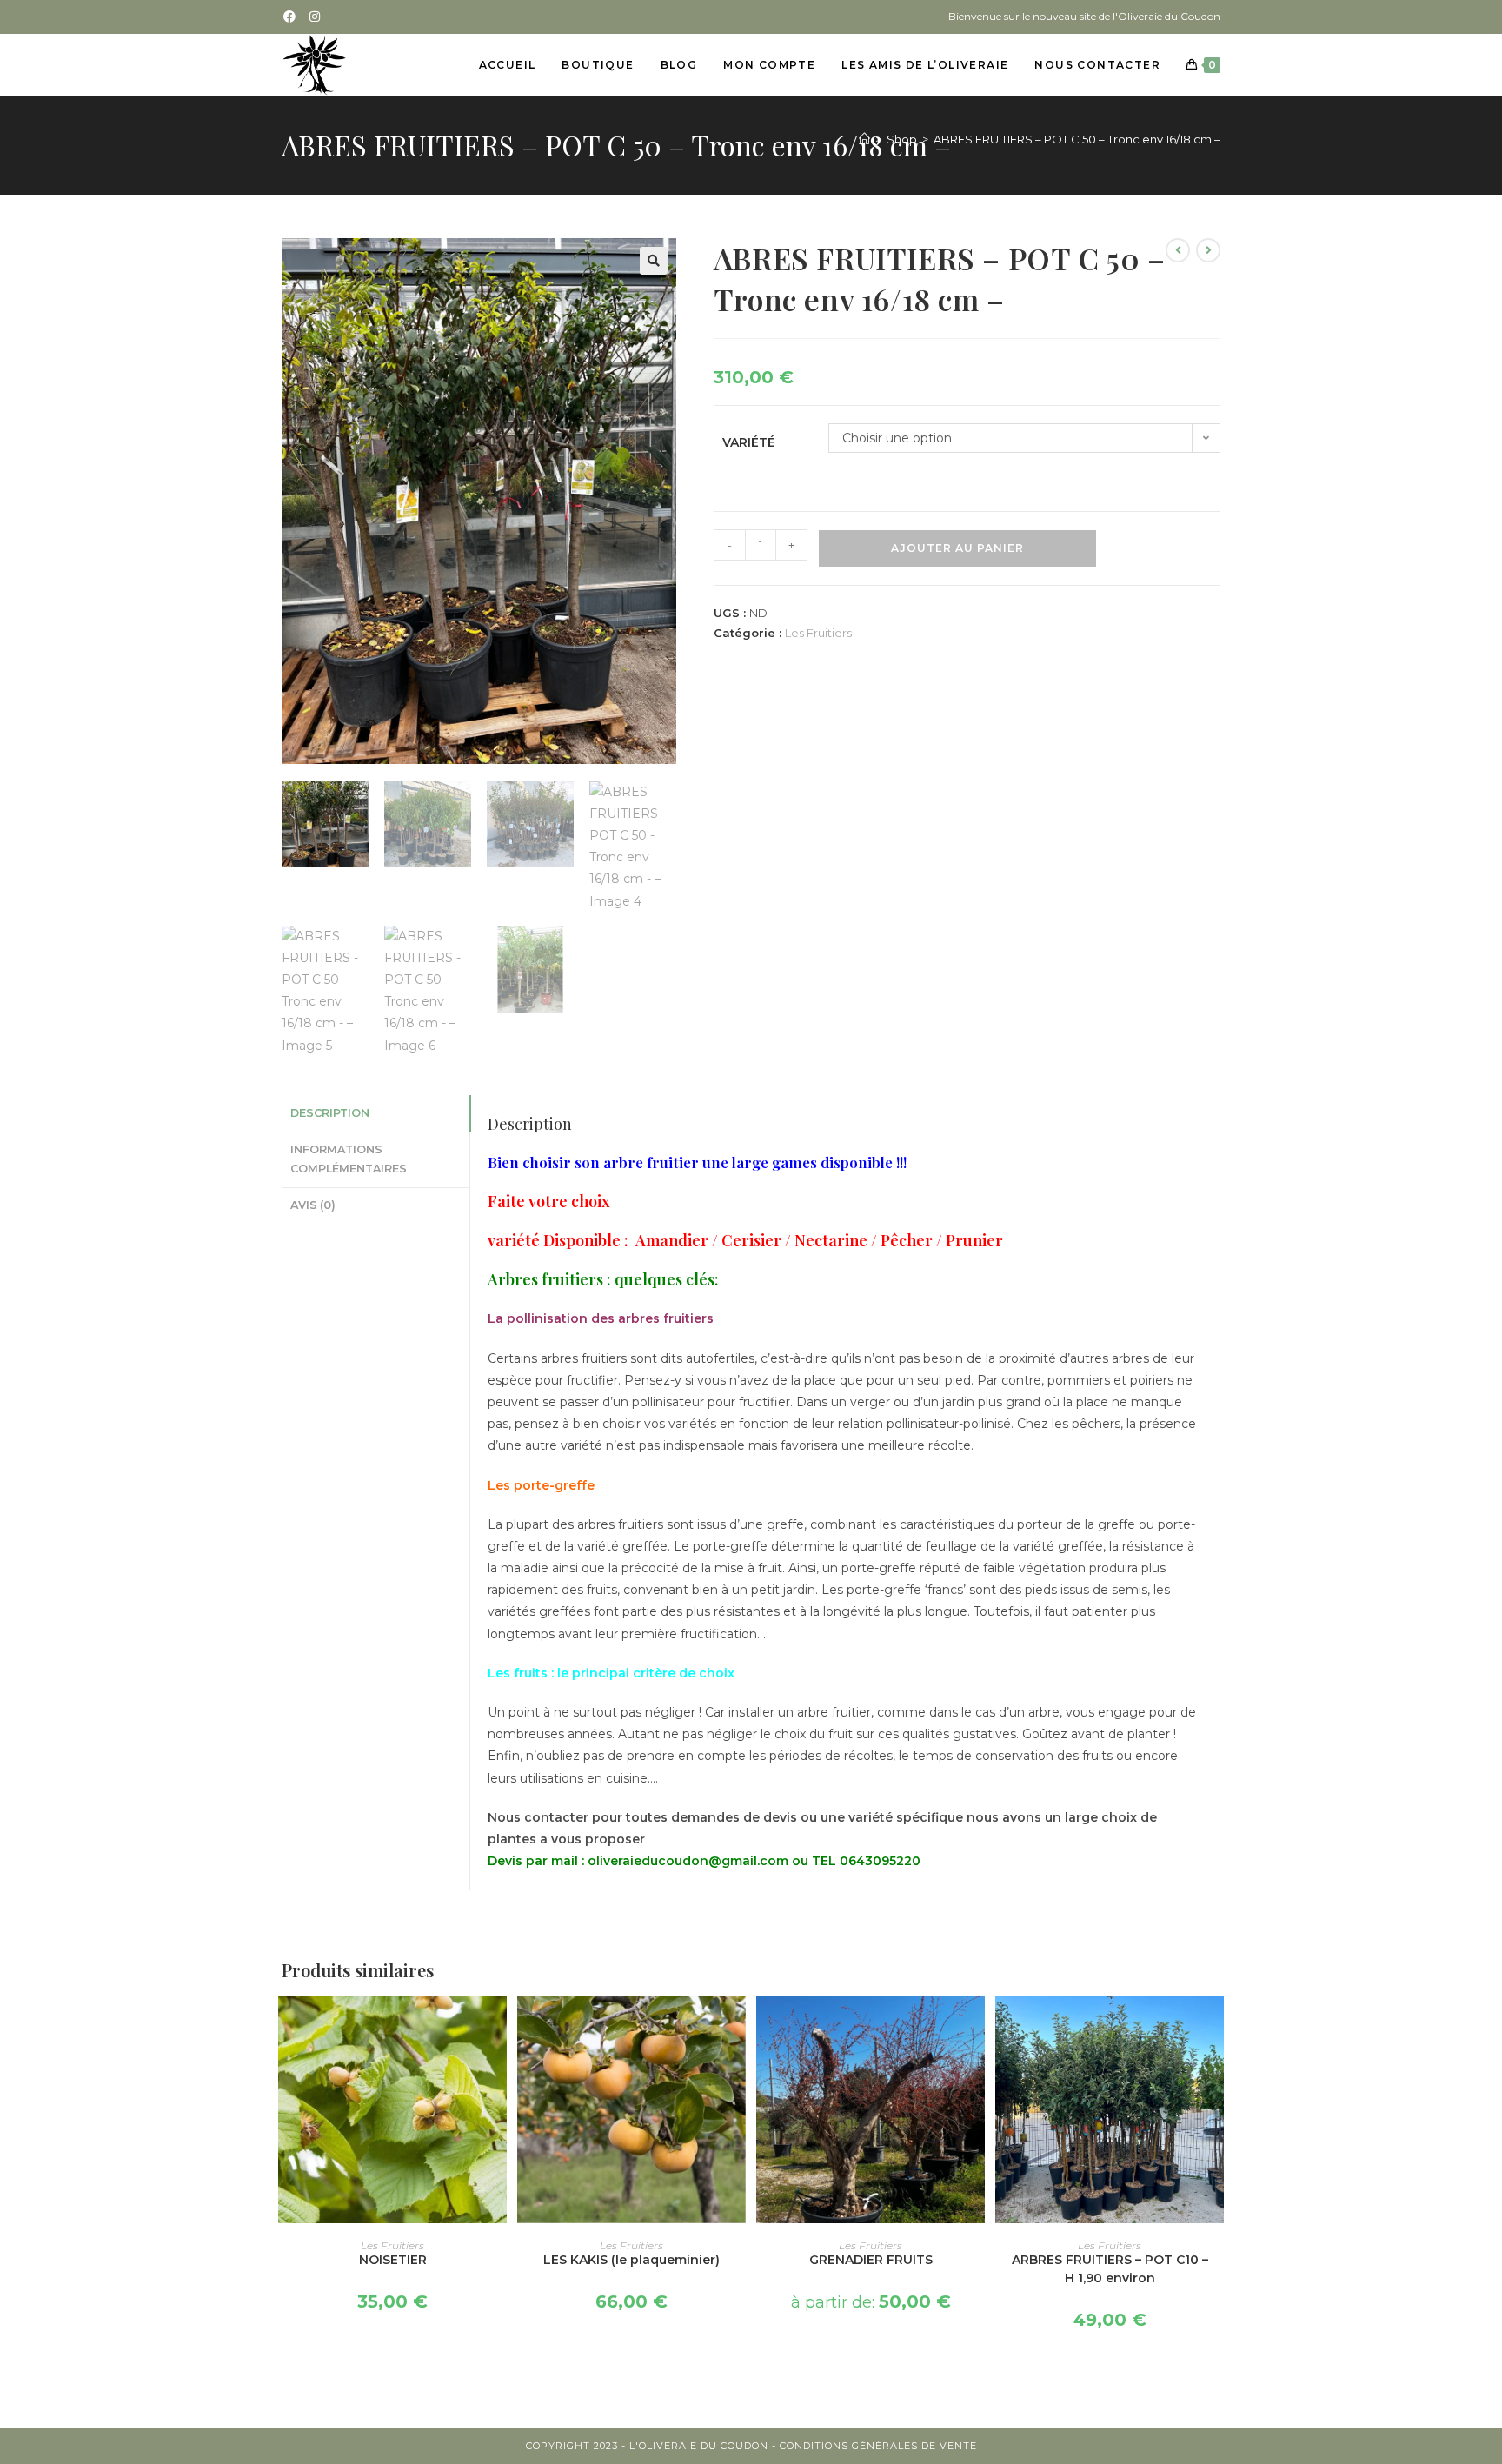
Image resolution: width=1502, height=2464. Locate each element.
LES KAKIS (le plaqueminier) (631, 2260)
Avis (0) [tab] (313, 1205)
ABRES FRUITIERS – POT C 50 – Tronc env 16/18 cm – (1077, 139)
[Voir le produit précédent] (1178, 250)
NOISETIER (393, 2260)
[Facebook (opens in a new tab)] (292, 17)
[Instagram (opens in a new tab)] (316, 17)
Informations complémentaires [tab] (349, 1159)
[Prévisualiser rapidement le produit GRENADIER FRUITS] (976, 2026)
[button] (654, 261)
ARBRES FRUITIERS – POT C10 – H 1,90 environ (1110, 2269)
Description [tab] (330, 1113)
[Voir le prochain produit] (1208, 250)
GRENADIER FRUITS (871, 2260)
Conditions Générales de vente (878, 2446)
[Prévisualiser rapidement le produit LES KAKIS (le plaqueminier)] (737, 2026)
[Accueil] (864, 139)
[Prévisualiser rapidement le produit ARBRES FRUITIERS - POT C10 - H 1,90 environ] (1215, 2026)
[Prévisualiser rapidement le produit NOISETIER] (498, 2026)
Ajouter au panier (957, 548)
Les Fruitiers (818, 633)
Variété (749, 442)
